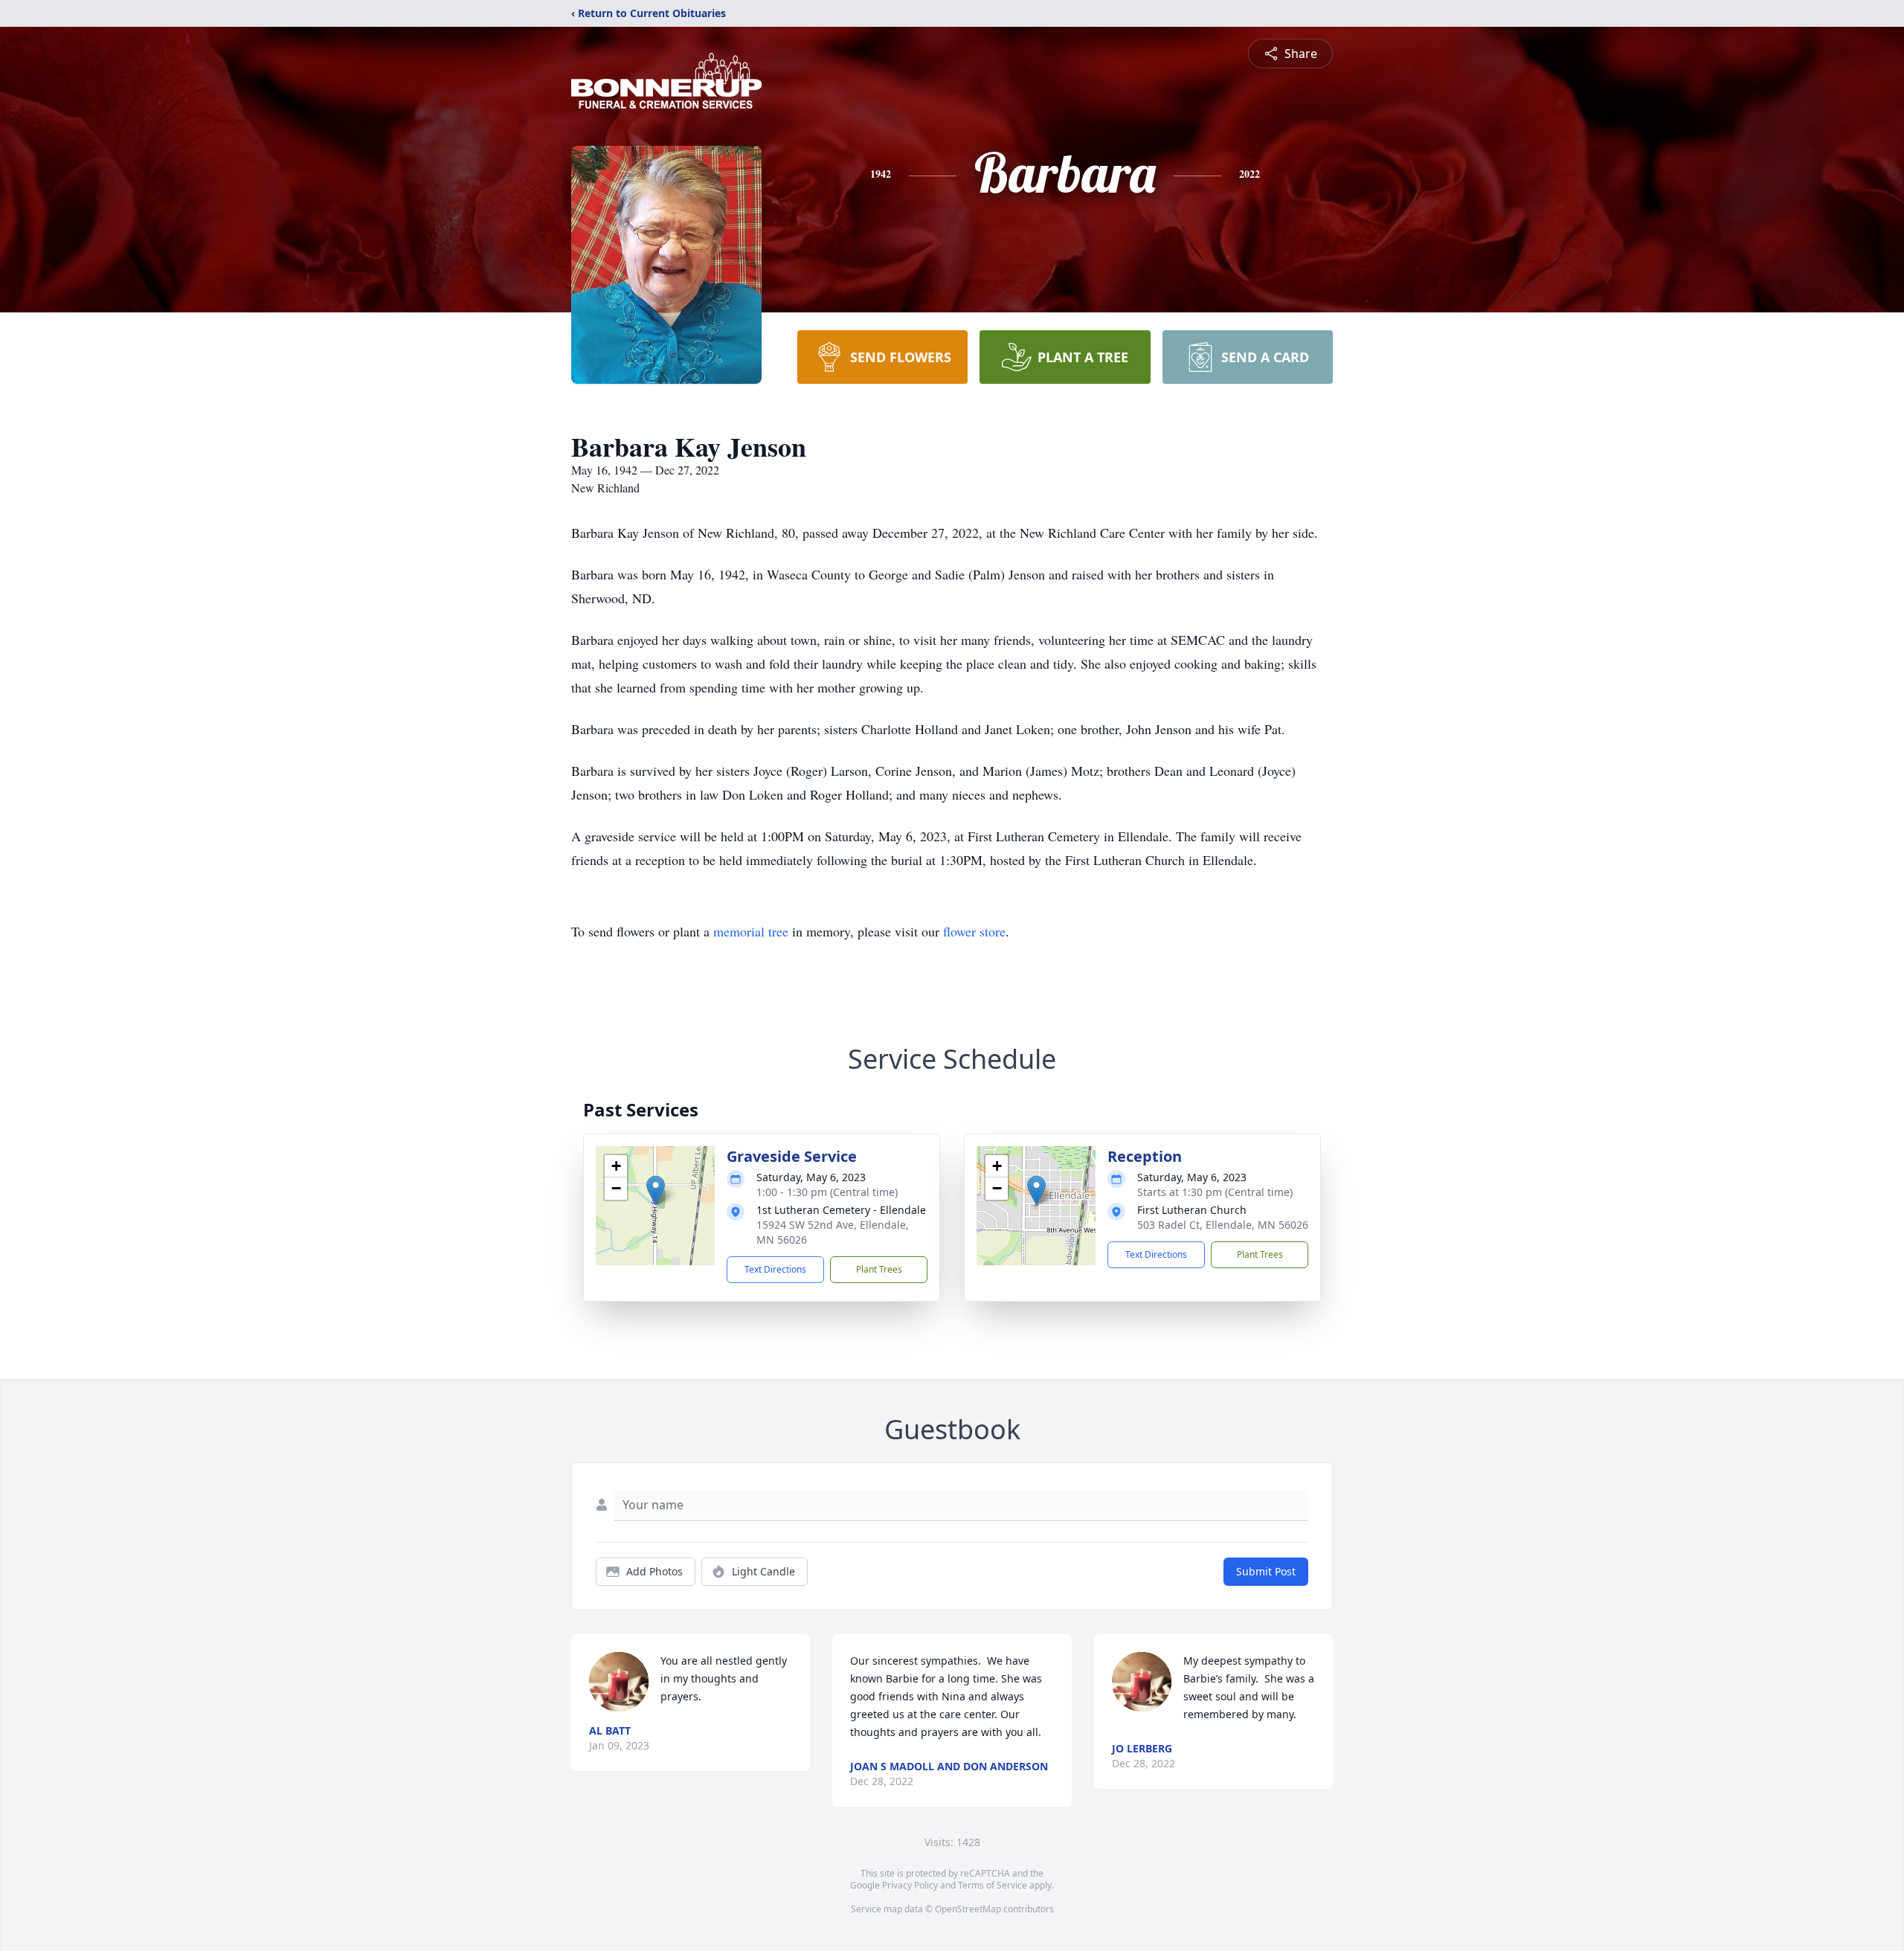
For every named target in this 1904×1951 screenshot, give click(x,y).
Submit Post (1266, 1571)
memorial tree (751, 931)
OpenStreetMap (968, 1909)
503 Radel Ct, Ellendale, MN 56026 (1223, 1225)
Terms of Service (993, 1885)
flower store (974, 931)
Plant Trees (879, 1269)
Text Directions (775, 1269)
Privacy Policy (910, 1885)
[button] (656, 1190)
